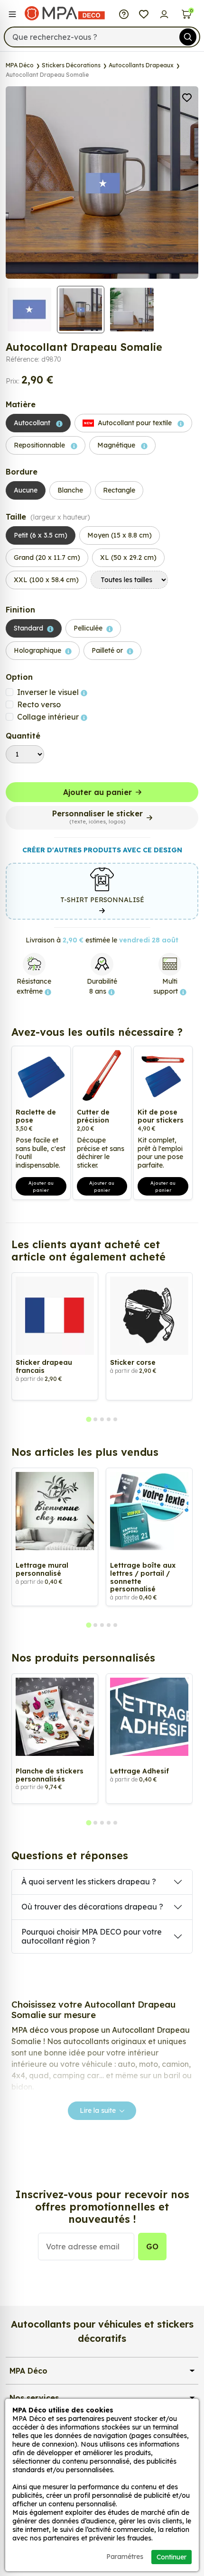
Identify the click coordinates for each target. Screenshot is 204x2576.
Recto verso (39, 704)
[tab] (88, 1419)
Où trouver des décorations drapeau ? (92, 1907)
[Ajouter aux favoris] (187, 97)
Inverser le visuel (49, 692)
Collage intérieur (49, 717)
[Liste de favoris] (144, 13)
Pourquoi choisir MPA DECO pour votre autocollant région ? (92, 1936)
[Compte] (164, 13)
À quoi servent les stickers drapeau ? (89, 1882)
